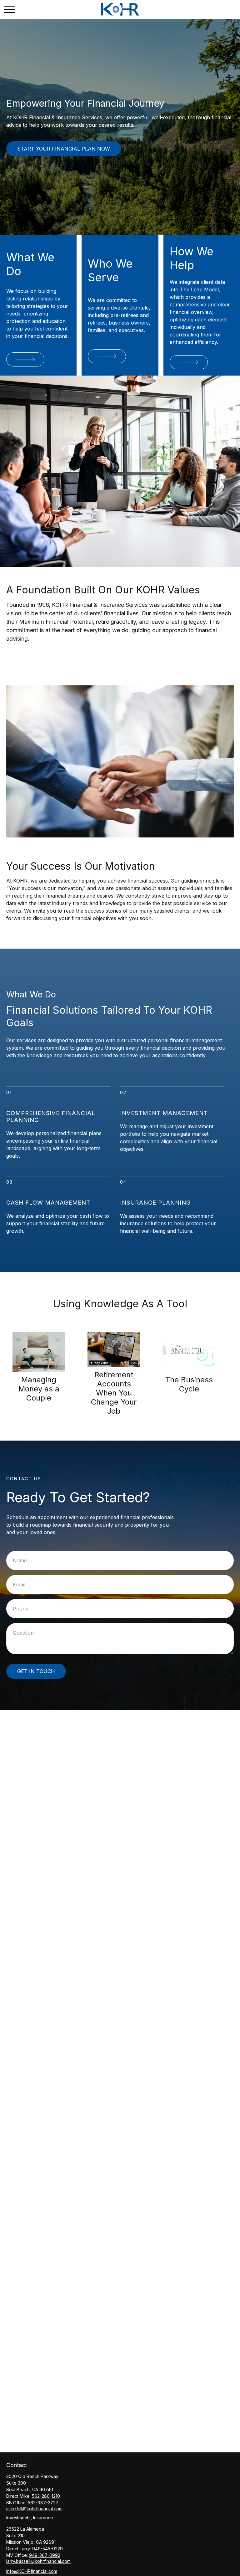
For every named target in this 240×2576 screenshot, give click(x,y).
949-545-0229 (47, 2549)
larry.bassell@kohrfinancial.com (38, 2561)
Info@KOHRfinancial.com (32, 2571)
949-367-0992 (45, 2555)
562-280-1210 (46, 2496)
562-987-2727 (43, 2503)
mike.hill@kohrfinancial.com (34, 2509)
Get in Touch (36, 1671)
